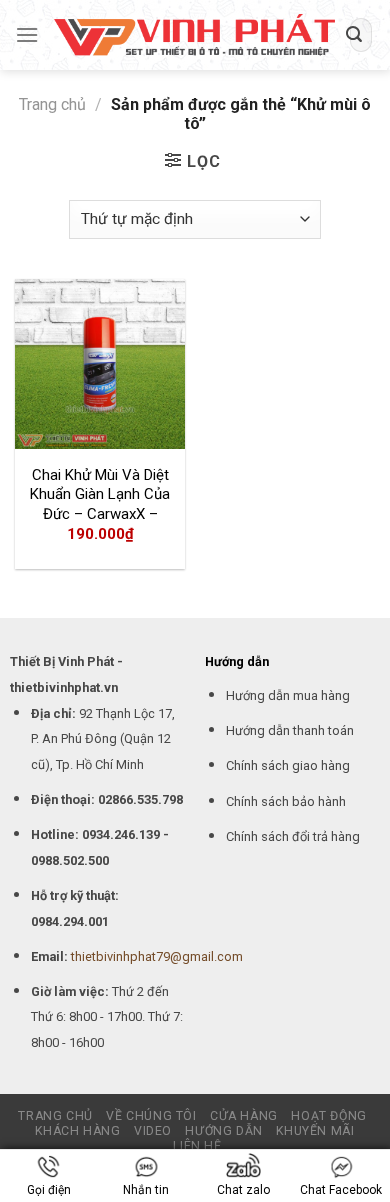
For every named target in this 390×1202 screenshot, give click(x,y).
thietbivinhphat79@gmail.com (157, 956)
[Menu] (27, 34)
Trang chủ (52, 104)
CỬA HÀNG (244, 1116)
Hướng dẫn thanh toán (290, 730)
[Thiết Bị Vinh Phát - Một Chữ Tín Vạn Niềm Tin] (194, 35)
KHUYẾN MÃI (315, 1131)
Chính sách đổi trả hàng (293, 836)
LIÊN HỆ (197, 1146)
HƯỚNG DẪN (224, 1131)
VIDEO (153, 1131)
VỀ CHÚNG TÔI (151, 1116)
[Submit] (354, 35)
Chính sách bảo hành (286, 801)
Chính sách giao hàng (288, 765)
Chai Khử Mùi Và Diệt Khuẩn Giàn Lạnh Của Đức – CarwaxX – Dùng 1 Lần (100, 504)
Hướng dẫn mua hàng (288, 695)
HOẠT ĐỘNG (329, 1116)
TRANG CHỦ (55, 1116)
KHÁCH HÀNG (77, 1131)
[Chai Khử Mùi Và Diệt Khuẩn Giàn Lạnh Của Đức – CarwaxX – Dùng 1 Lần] (100, 364)
